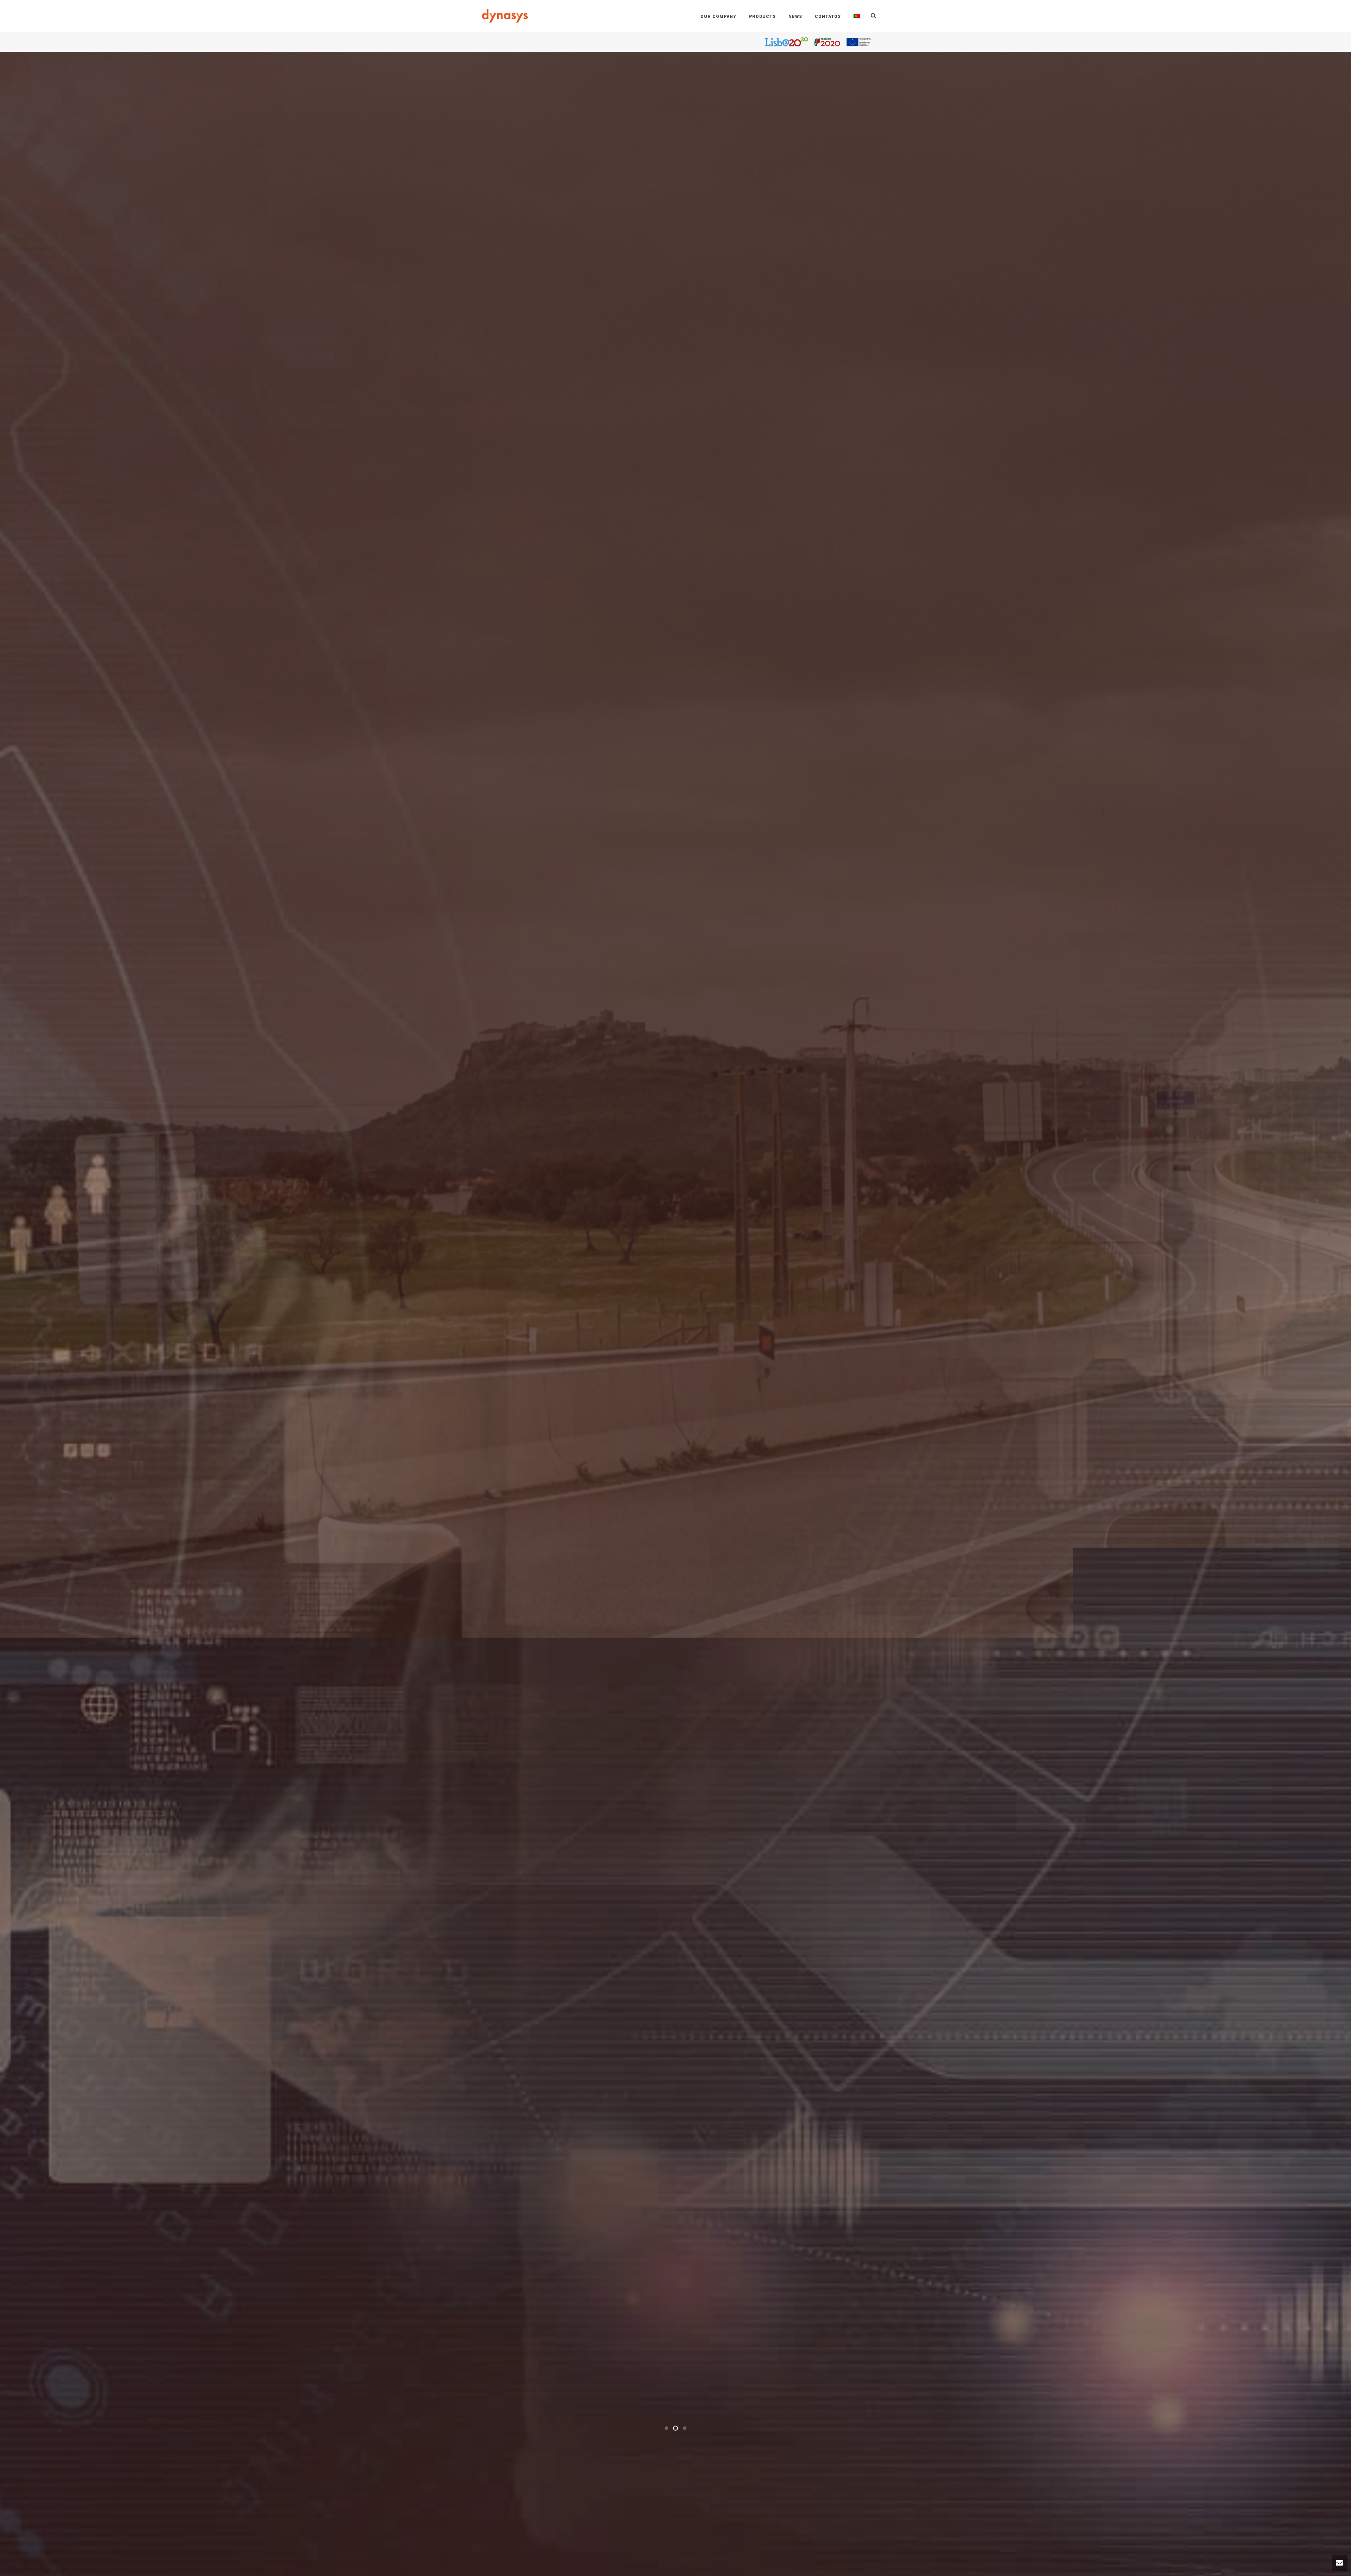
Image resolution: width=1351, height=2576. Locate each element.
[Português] (857, 16)
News (795, 17)
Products (762, 17)
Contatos (828, 17)
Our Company (718, 17)
